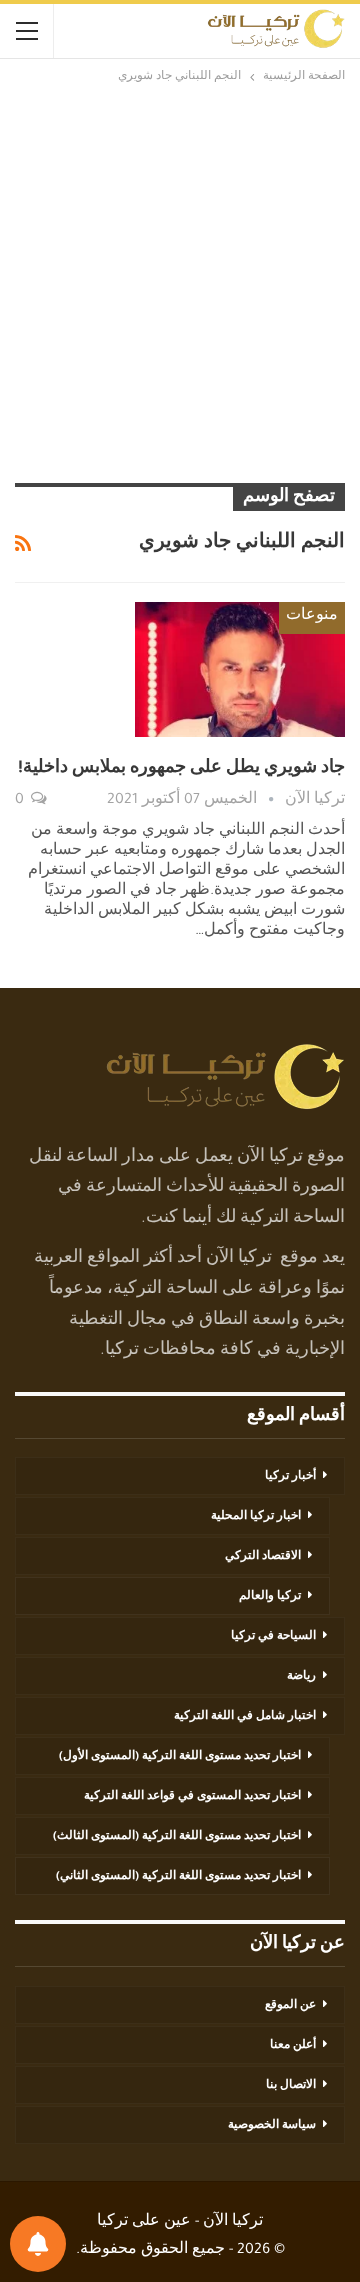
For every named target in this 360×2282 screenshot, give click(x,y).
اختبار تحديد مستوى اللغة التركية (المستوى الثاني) (178, 1877)
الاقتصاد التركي (263, 1557)
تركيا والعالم (270, 1597)
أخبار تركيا (290, 1477)
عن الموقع (290, 2006)
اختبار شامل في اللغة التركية (245, 1717)
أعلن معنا (293, 2046)
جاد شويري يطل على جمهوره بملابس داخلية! (181, 769)
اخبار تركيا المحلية (256, 1517)
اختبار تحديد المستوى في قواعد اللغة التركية (192, 1797)
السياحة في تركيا (273, 1637)
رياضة (301, 1677)
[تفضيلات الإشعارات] (38, 2244)
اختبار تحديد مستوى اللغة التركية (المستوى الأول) (180, 1757)
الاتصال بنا (291, 2086)
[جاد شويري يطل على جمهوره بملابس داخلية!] (240, 669)
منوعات (312, 617)
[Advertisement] (180, 283)
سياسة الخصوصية (272, 2126)
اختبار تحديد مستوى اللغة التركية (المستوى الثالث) (177, 1837)
